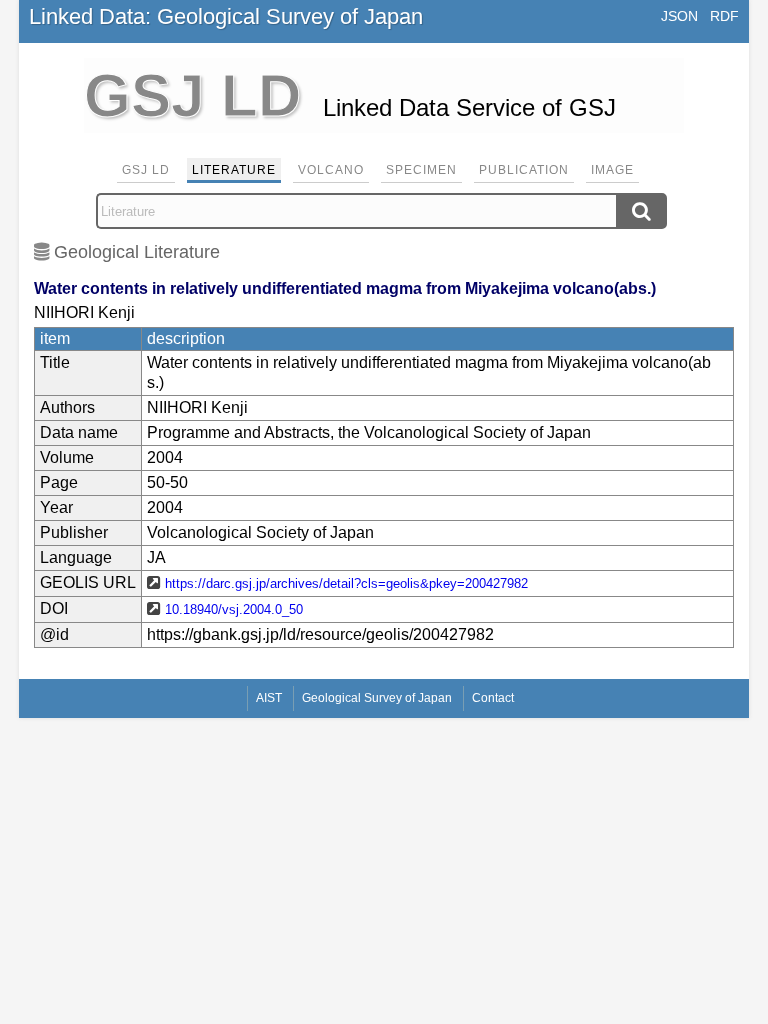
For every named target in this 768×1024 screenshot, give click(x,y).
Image (612, 170)
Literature (234, 170)
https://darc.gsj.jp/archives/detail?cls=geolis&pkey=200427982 (346, 583)
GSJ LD (146, 170)
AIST (269, 698)
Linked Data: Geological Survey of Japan (226, 16)
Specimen (421, 170)
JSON (679, 16)
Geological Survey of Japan (377, 698)
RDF (724, 16)
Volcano (331, 170)
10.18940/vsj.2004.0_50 (234, 609)
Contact (493, 698)
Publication (524, 170)
